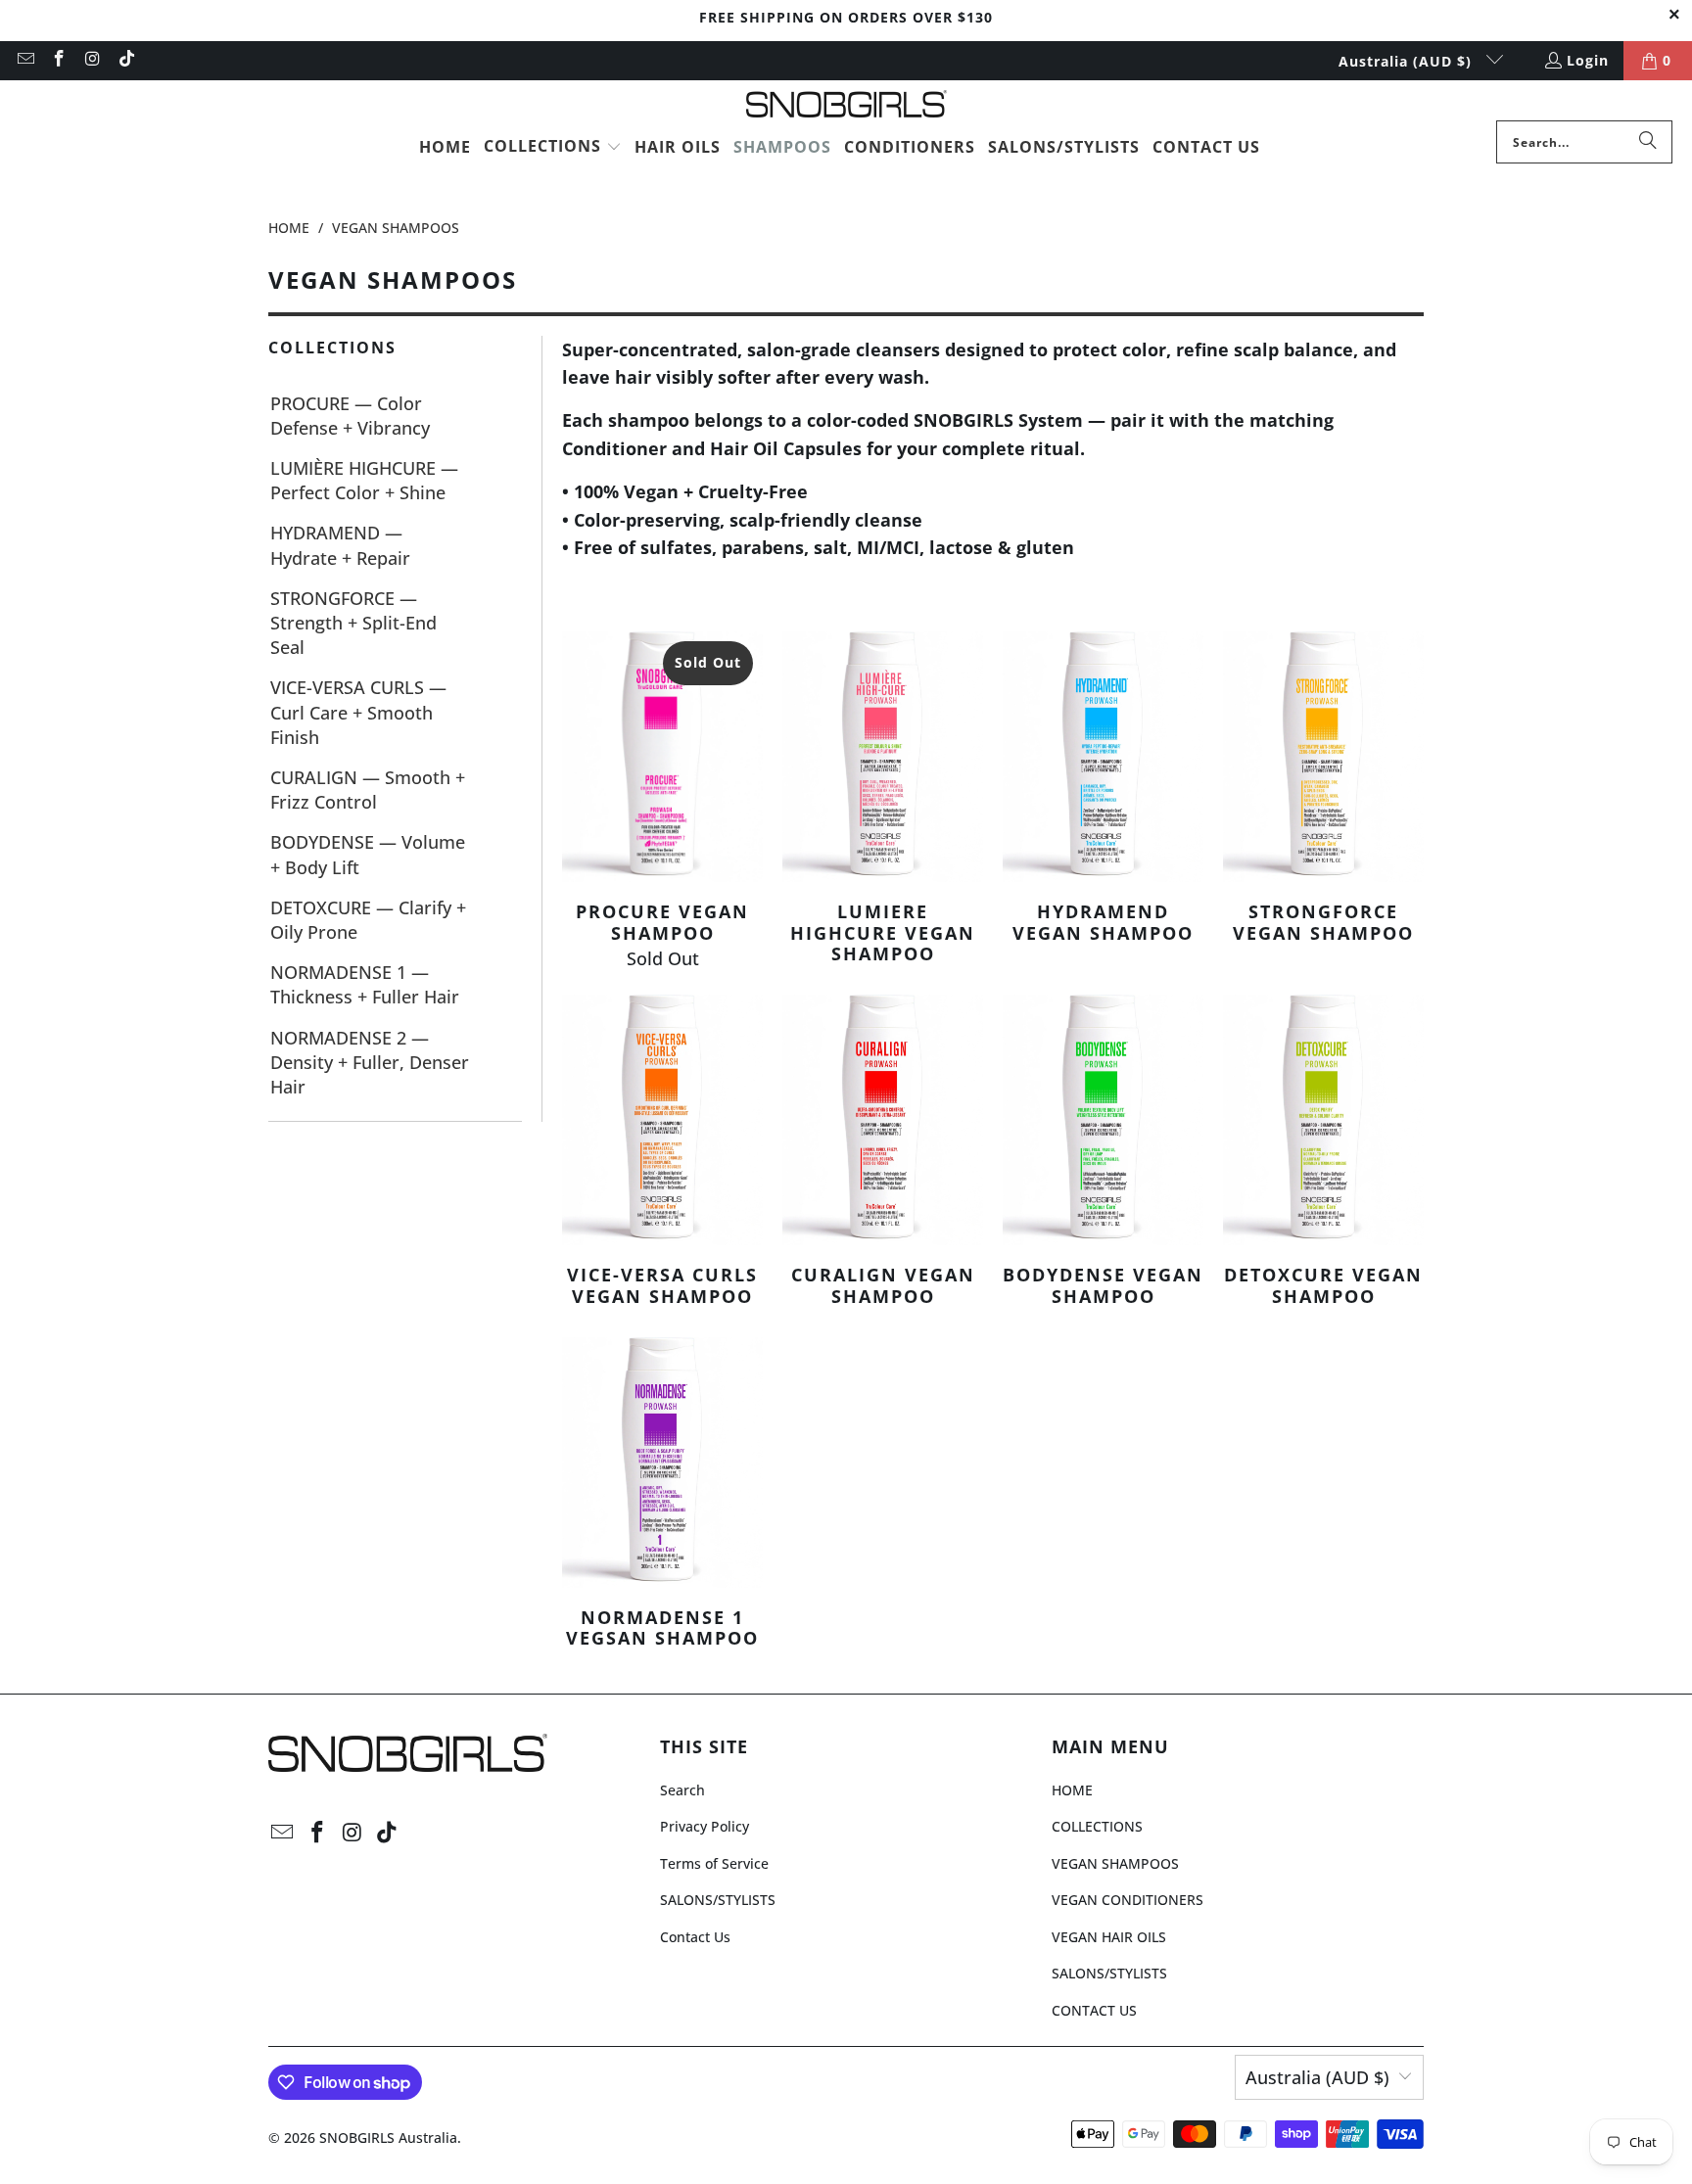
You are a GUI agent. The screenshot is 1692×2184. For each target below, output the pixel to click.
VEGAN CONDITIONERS (1128, 1900)
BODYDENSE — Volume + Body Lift (368, 854)
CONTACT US (1094, 2010)
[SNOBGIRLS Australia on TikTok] (126, 60)
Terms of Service (714, 1863)
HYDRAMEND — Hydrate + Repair (340, 545)
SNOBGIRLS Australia (388, 2138)
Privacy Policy (705, 1826)
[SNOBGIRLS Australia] (846, 105)
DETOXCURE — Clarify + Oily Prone (368, 920)
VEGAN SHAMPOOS (1115, 1863)
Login (1588, 60)
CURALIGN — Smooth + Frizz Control (368, 790)
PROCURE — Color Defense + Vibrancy (350, 416)
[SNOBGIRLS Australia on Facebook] (59, 60)
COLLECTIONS (1097, 1826)
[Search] (1648, 142)
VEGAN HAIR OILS (1109, 1937)
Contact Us (695, 1937)
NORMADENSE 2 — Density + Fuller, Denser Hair (370, 1062)
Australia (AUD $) (1408, 61)
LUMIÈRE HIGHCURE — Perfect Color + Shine (364, 480)
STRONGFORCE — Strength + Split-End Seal (353, 623)
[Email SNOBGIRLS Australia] (24, 60)
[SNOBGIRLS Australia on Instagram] (92, 60)
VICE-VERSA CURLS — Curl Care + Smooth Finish (358, 712)
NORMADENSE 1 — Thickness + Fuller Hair (365, 984)
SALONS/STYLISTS (718, 1900)
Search (682, 1790)
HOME (1072, 1790)
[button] (553, 148)
